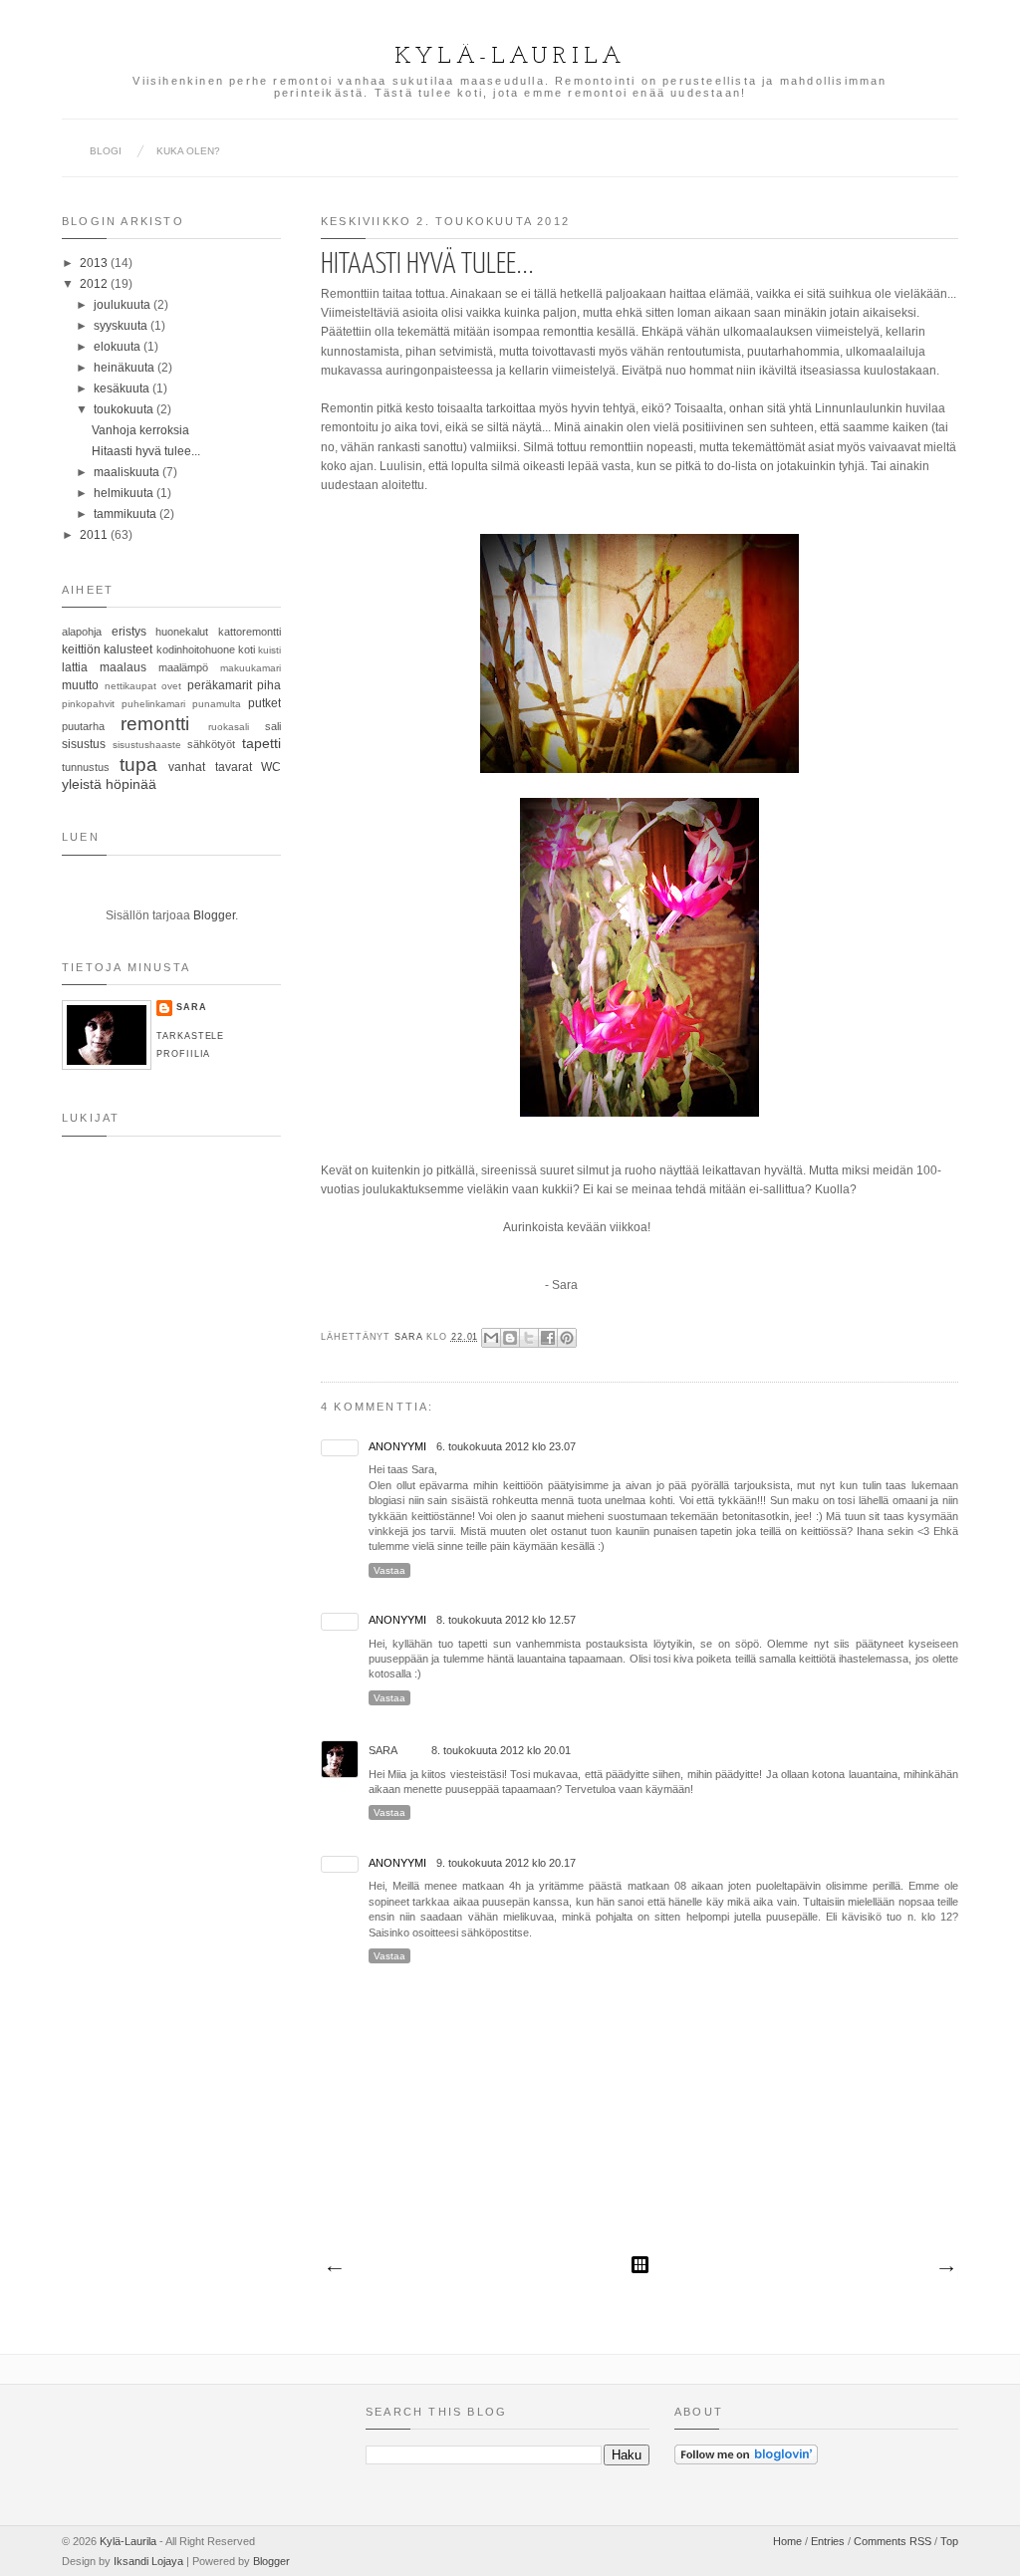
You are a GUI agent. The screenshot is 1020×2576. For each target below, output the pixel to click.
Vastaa (389, 1570)
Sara (410, 1337)
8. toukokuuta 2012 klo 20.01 (501, 1750)
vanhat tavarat (210, 767)
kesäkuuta (123, 388)
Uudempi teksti (334, 2269)
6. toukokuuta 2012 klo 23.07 (506, 1446)
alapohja (82, 632)
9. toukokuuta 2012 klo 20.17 (506, 1863)
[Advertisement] (161, 1477)
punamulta (217, 704)
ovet (171, 686)
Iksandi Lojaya (148, 2561)
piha (269, 685)
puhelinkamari (153, 704)
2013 (95, 263)
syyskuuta (122, 326)
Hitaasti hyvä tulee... (146, 451)
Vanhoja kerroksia (140, 430)
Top (949, 2541)
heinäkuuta (126, 368)
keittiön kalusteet (107, 649)
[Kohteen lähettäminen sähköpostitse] (491, 1338)
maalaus (123, 667)
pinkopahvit (88, 704)
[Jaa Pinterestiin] (567, 1338)
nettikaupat (130, 686)
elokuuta (119, 347)
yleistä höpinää (109, 784)
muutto (80, 685)
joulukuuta (124, 305)
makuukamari (251, 668)
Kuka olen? (188, 151)
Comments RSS (892, 2541)
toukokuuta (125, 409)
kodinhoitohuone (196, 649)
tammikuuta (127, 514)
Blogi (106, 151)
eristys (129, 632)
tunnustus (86, 767)
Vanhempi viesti (945, 2269)
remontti (155, 724)
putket (264, 703)
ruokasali (229, 727)
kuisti (269, 650)
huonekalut (182, 632)
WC (271, 767)
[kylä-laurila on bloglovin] (746, 2460)
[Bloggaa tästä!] (510, 1338)
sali (273, 726)
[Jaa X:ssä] (529, 1338)
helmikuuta (125, 493)
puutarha (83, 726)
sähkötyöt (211, 744)
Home (787, 2541)
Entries (828, 2541)
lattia (75, 667)
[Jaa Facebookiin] (548, 1338)
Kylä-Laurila (510, 57)
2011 (95, 535)
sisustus (84, 744)
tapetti (261, 743)
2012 (95, 284)
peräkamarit (220, 685)
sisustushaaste (147, 745)
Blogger (214, 915)
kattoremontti (250, 632)
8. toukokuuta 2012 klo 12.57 (506, 1620)
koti (247, 649)
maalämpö (183, 667)
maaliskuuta (128, 472)
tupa (138, 765)
